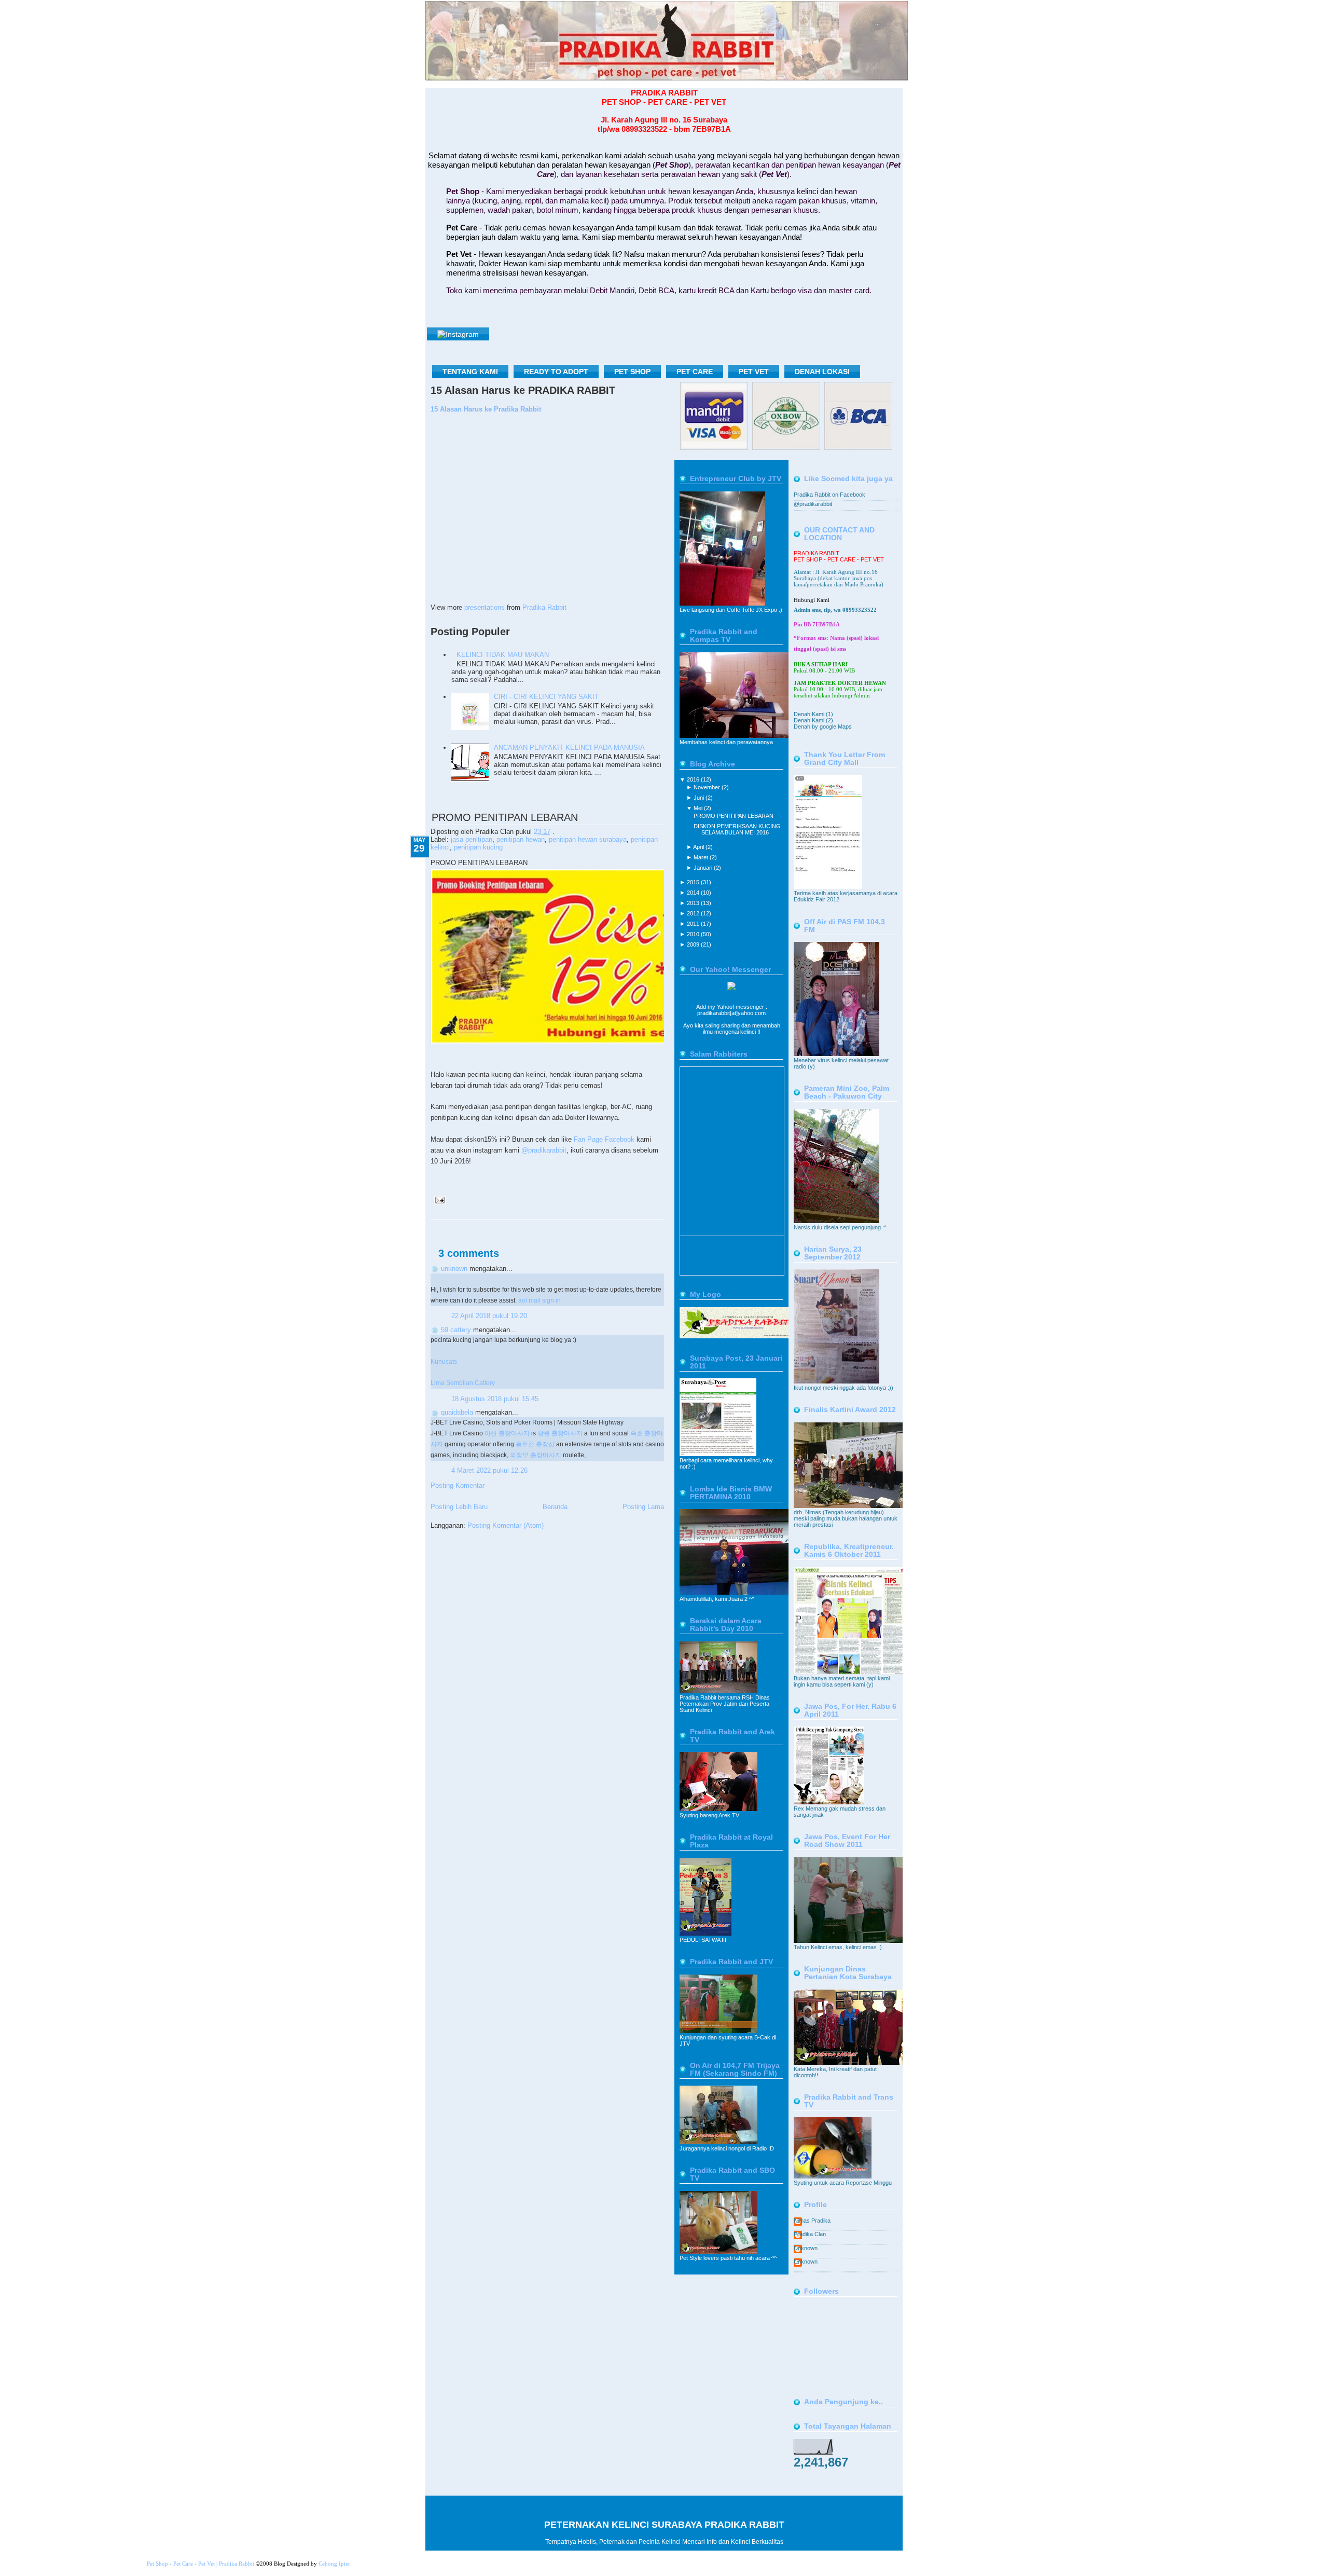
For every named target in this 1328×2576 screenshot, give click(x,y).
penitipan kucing (478, 847)
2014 (694, 893)
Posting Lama (643, 1507)
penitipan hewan (521, 839)
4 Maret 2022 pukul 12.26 (489, 1470)
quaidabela (457, 1412)
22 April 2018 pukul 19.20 (489, 1316)
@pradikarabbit (544, 1150)
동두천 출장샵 (535, 1444)
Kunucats (444, 1361)
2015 (694, 882)
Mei (699, 808)
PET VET (754, 372)
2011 (694, 924)
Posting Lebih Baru (459, 1507)
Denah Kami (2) (813, 720)
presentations (485, 607)
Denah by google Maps (823, 727)
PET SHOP (632, 372)
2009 (694, 944)
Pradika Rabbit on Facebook (829, 495)
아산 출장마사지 (507, 1433)
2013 (694, 903)
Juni (700, 798)
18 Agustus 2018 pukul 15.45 (495, 1399)
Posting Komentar (458, 1485)
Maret (702, 857)
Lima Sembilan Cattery (463, 1383)
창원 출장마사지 (560, 1433)
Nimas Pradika (812, 2221)
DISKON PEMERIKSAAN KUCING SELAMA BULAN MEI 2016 (737, 829)
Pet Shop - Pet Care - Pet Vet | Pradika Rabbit (200, 2564)
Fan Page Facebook (604, 1139)
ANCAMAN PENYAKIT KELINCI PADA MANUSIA (569, 748)
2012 (694, 913)
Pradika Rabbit (544, 607)
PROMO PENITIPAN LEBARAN (505, 817)
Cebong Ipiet (334, 2564)
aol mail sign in (539, 1300)
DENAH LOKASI (822, 372)
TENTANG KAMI (470, 372)
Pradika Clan (810, 2234)
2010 (694, 934)
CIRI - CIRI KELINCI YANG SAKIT (546, 697)
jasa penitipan (472, 839)
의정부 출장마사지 (536, 1455)
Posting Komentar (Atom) (506, 1525)
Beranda (555, 1507)
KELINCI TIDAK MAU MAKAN (503, 655)
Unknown (454, 1269)
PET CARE (695, 372)
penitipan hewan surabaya (588, 839)
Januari (704, 868)
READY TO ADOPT (556, 372)
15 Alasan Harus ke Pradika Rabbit (486, 409)
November (708, 787)
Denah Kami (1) (813, 714)
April (699, 847)
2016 (694, 779)
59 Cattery (456, 1330)
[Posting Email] (438, 1200)
